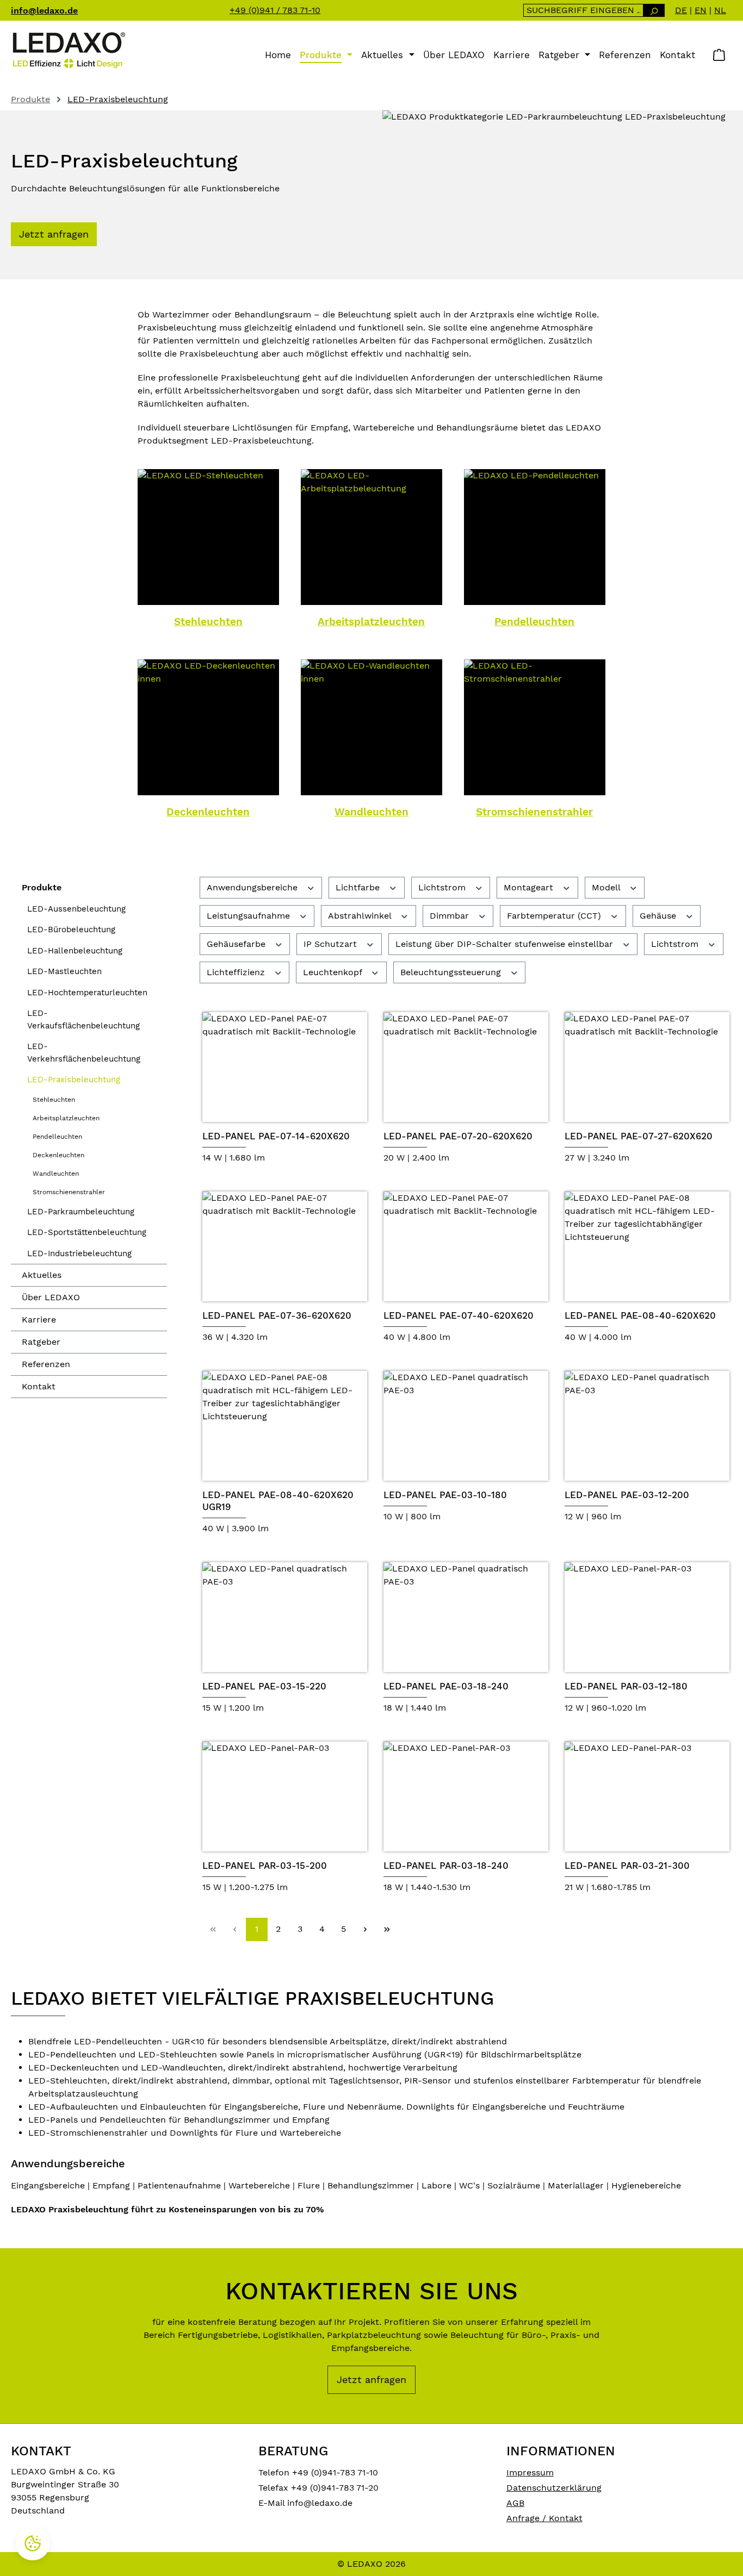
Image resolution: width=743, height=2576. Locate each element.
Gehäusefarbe (237, 944)
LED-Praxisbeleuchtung (74, 1080)
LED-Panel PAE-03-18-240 (446, 1686)
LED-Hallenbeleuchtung (75, 951)
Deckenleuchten (208, 812)
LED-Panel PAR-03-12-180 (626, 1686)
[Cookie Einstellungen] (33, 2543)
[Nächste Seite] (366, 1929)
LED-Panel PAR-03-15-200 (265, 1866)
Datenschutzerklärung (554, 2488)
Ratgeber (41, 1342)
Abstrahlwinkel (361, 916)
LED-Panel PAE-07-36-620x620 (277, 1315)
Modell (607, 887)
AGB (515, 2503)
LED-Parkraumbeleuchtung (81, 1212)
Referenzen (46, 1364)
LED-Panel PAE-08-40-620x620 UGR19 (278, 1501)
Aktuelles (42, 1275)
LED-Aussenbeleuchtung (76, 909)
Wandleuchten (371, 812)
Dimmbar (451, 916)
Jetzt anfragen (54, 234)
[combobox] (583, 10)
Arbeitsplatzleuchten (371, 622)
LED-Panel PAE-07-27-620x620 (639, 1136)
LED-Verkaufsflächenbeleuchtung (83, 1019)
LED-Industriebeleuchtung (79, 1253)
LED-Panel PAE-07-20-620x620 (458, 1136)
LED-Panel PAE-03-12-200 (627, 1495)
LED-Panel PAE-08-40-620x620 (640, 1315)
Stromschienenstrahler (534, 812)
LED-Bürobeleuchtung (71, 930)
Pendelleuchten (534, 622)
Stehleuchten (208, 622)
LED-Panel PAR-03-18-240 (446, 1866)
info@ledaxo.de (44, 11)
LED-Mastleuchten (64, 971)
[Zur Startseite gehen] (68, 50)
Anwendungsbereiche (253, 887)
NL (720, 10)
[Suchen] (654, 10)
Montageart (530, 887)
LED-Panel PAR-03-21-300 (627, 1866)
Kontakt (39, 1386)
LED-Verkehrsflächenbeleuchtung (84, 1053)
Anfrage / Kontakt (544, 2518)
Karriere (39, 1320)
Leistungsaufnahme (250, 916)
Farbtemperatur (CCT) (555, 916)
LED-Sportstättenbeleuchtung (87, 1232)
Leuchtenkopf (334, 972)
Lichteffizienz (237, 972)
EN (701, 10)
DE (681, 10)
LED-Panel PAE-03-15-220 (264, 1686)
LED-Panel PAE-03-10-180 (445, 1495)
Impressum (530, 2472)
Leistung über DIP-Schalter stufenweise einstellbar (506, 944)
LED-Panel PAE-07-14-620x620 (276, 1136)
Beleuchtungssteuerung (452, 972)
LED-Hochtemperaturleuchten (87, 993)
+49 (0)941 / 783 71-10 (275, 10)
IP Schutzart (332, 944)
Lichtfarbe (359, 887)
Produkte (42, 887)
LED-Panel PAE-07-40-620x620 (459, 1315)
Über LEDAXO (51, 1297)
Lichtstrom (443, 887)
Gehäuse (659, 916)
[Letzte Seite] (387, 1929)
